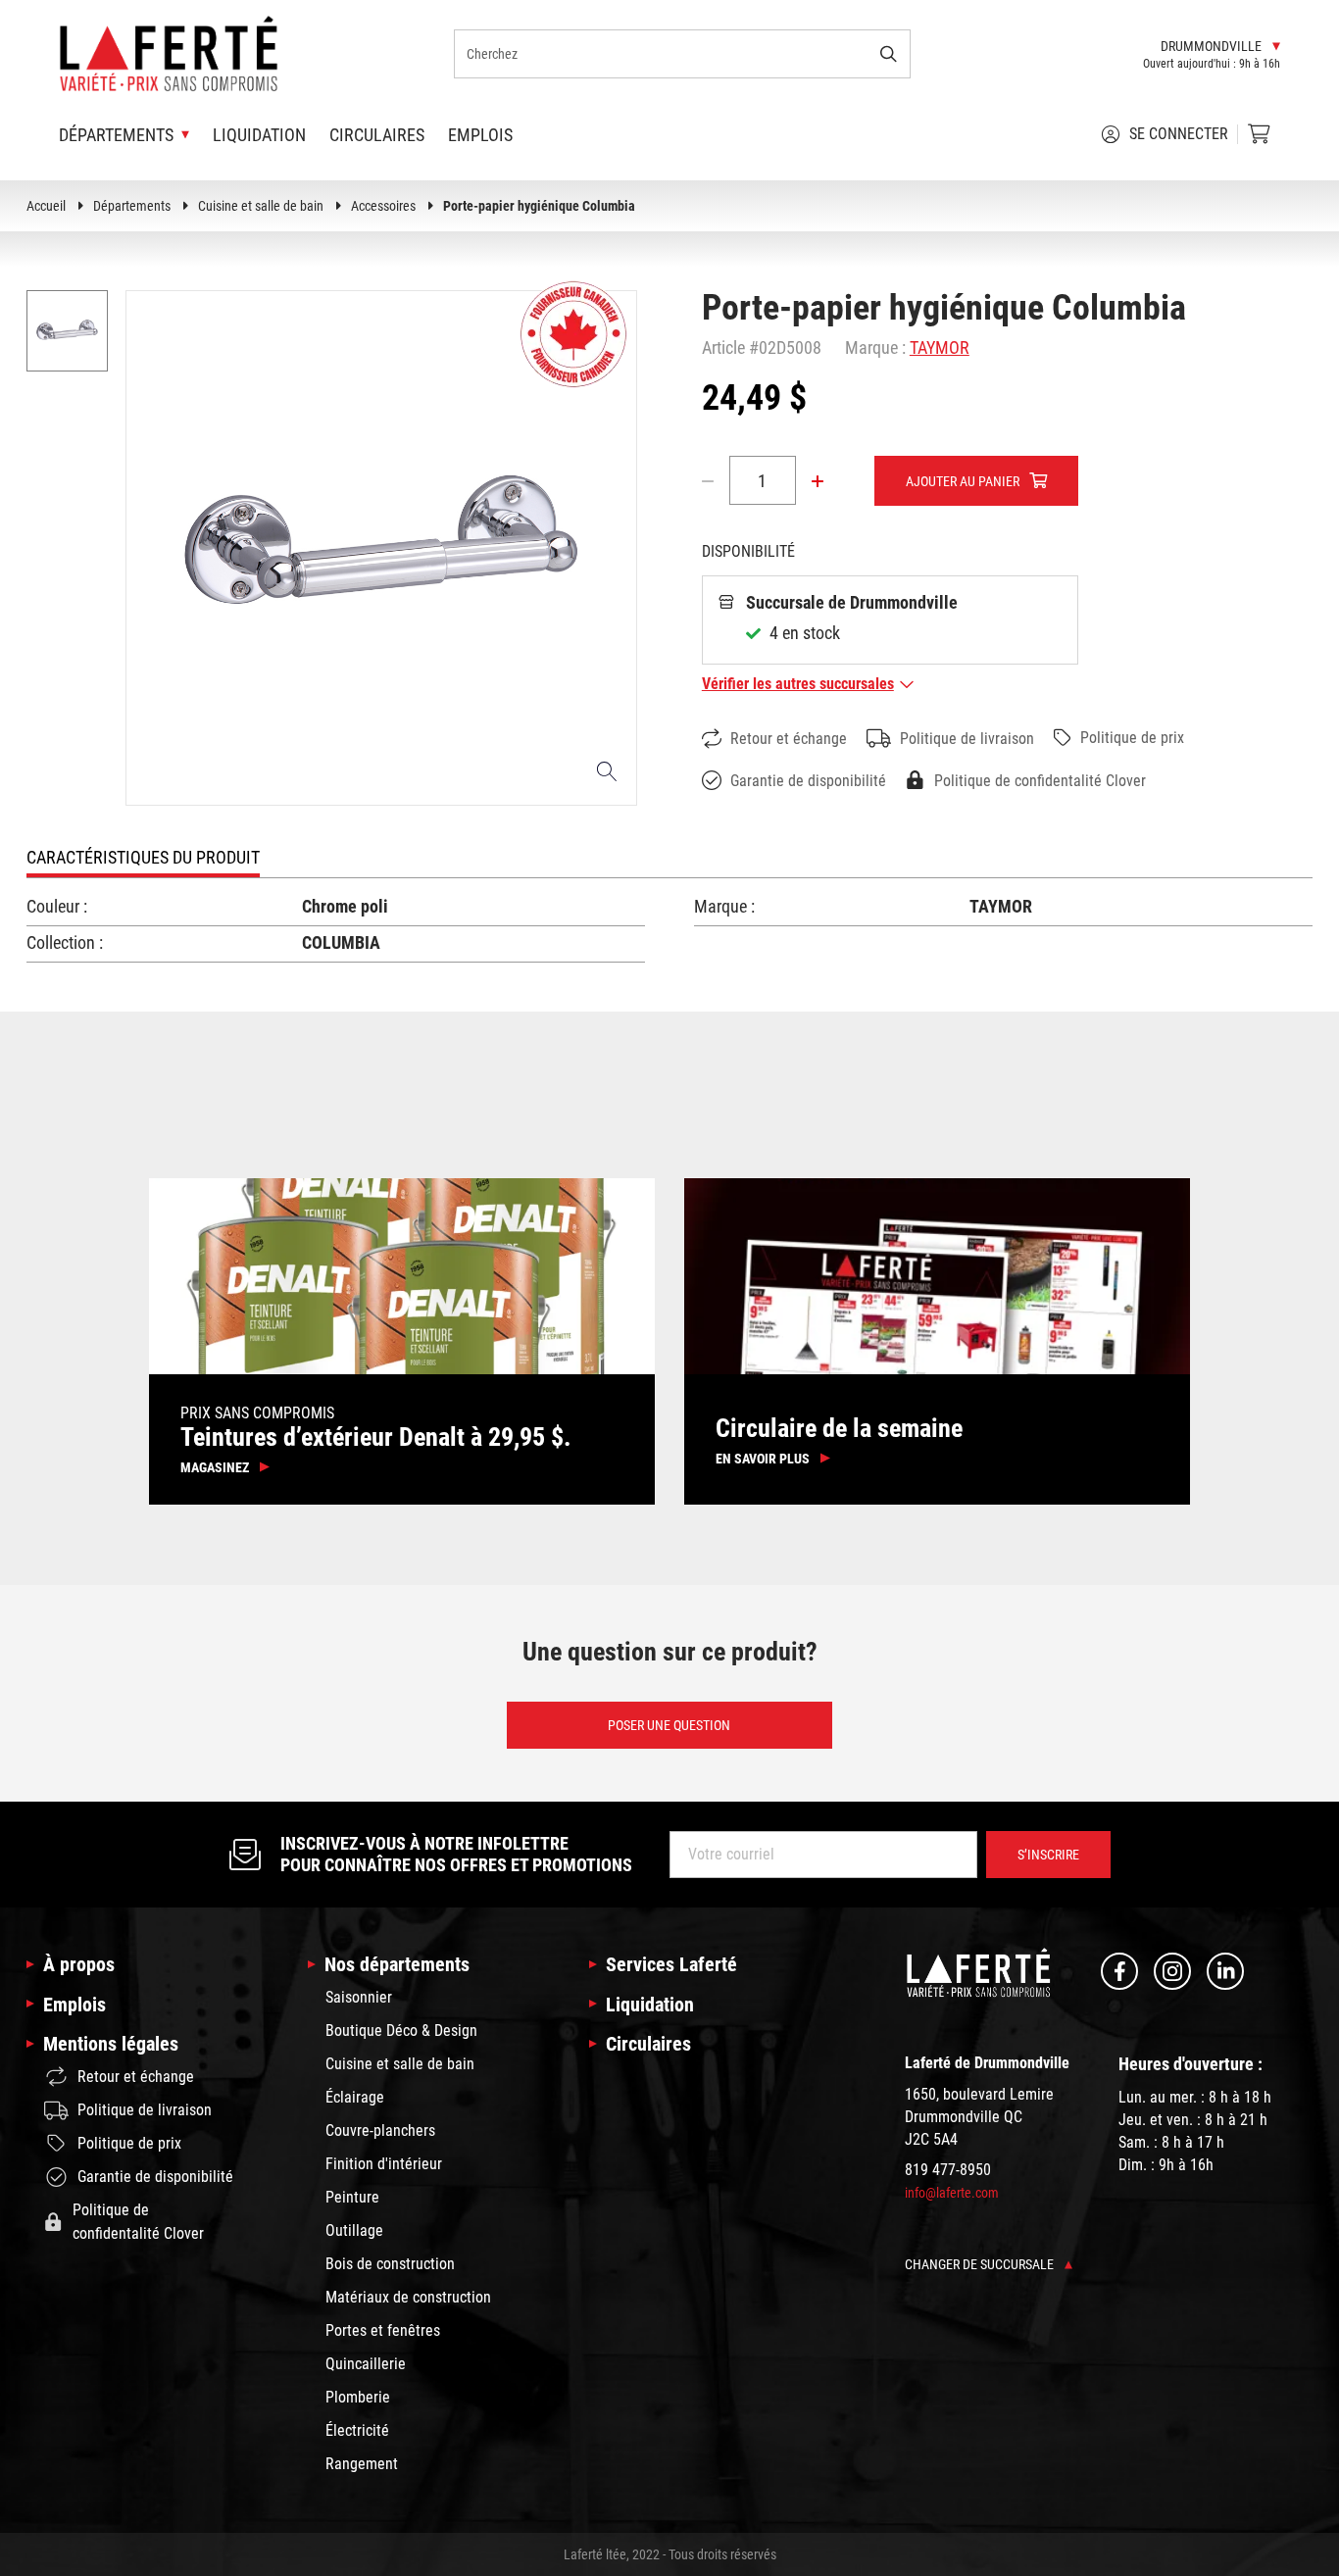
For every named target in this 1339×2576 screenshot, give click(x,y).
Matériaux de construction (408, 2297)
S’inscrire (1048, 1855)
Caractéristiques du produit (143, 857)
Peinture (352, 2197)
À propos (79, 1964)
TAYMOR (940, 347)
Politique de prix (1132, 738)
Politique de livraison (967, 739)
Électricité (357, 2430)
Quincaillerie (366, 2364)
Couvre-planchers (380, 2130)
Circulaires (377, 135)
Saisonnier (359, 1997)
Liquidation (259, 135)
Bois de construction (390, 2264)
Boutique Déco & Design (401, 2031)
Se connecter (1179, 134)
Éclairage (355, 2097)
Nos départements (397, 1964)
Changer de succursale (981, 2264)
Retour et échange (789, 739)
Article (723, 347)
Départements (132, 206)
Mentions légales (111, 2044)
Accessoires (383, 206)
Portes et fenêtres (383, 2330)
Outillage (354, 2230)
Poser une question (669, 1725)
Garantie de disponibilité (808, 781)
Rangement (362, 2464)
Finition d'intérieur (384, 2164)
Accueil (46, 206)
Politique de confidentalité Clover (1040, 781)
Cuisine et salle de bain (261, 206)
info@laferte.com (952, 2193)
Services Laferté (671, 1964)
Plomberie (358, 2397)
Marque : (875, 347)
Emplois (480, 135)
